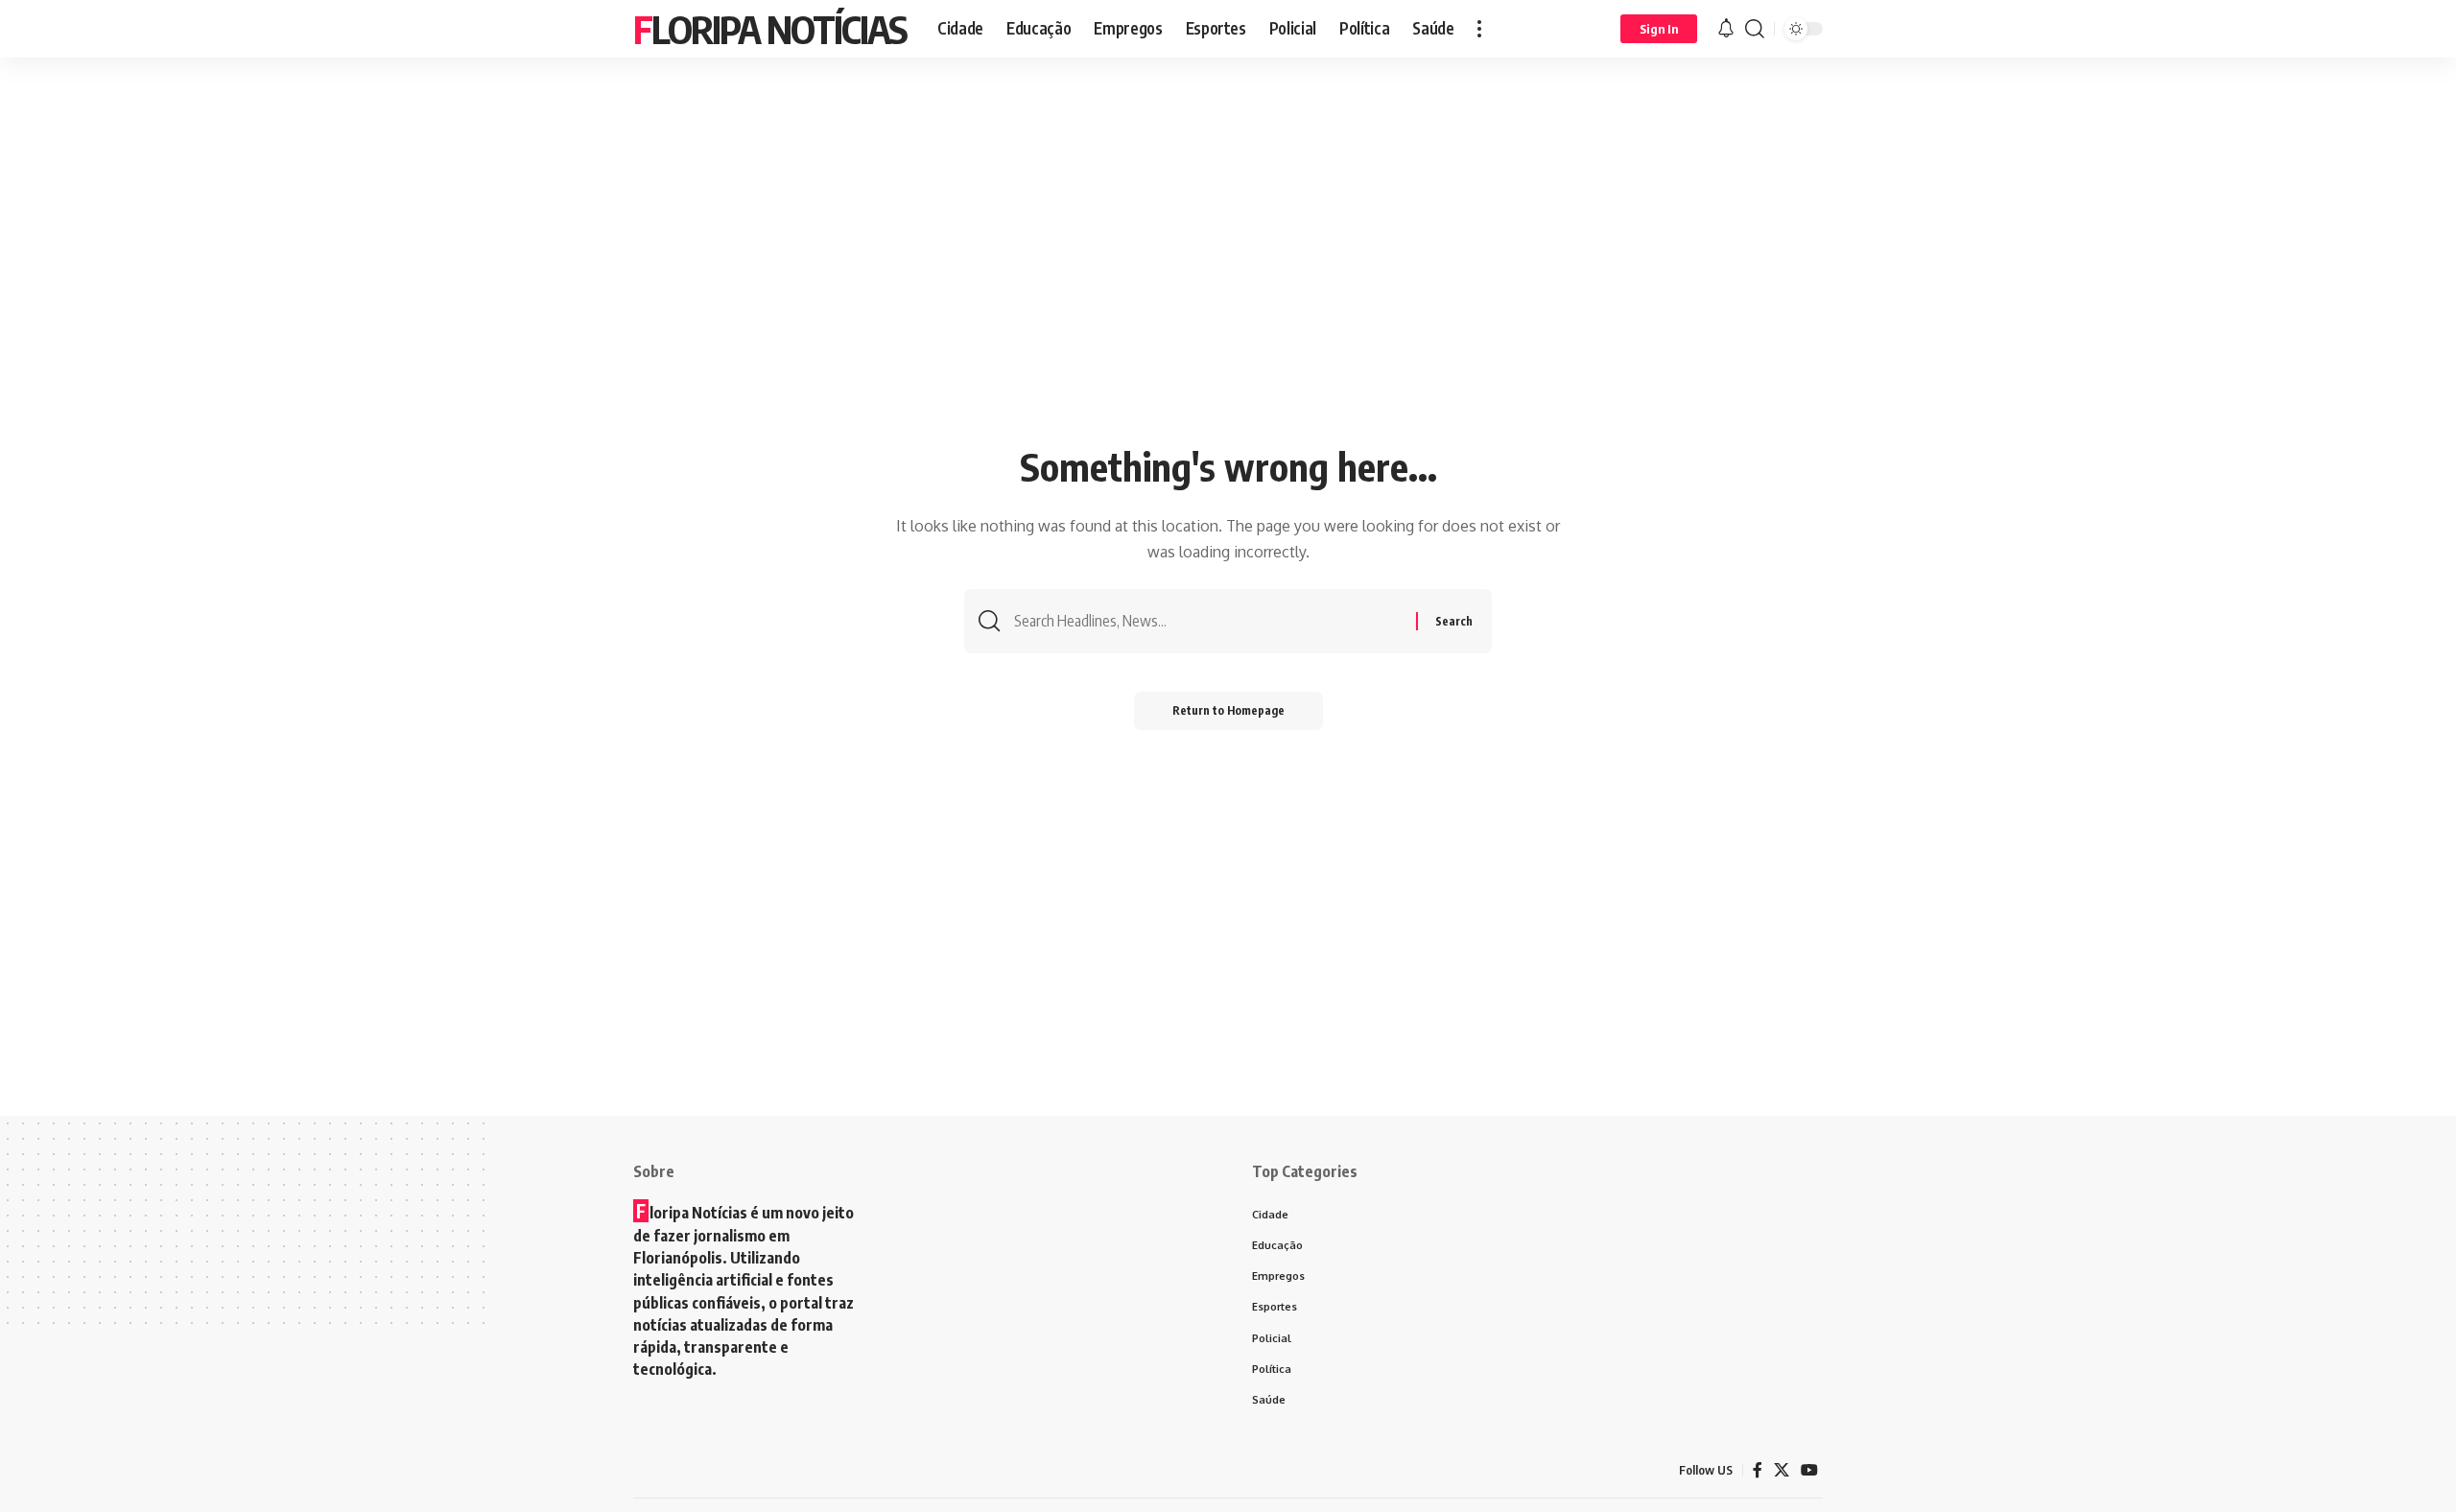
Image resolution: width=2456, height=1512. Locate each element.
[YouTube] (1809, 1470)
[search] (1755, 29)
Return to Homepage (1228, 710)
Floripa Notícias (770, 29)
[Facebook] (1758, 1470)
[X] (1782, 1470)
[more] (1479, 29)
